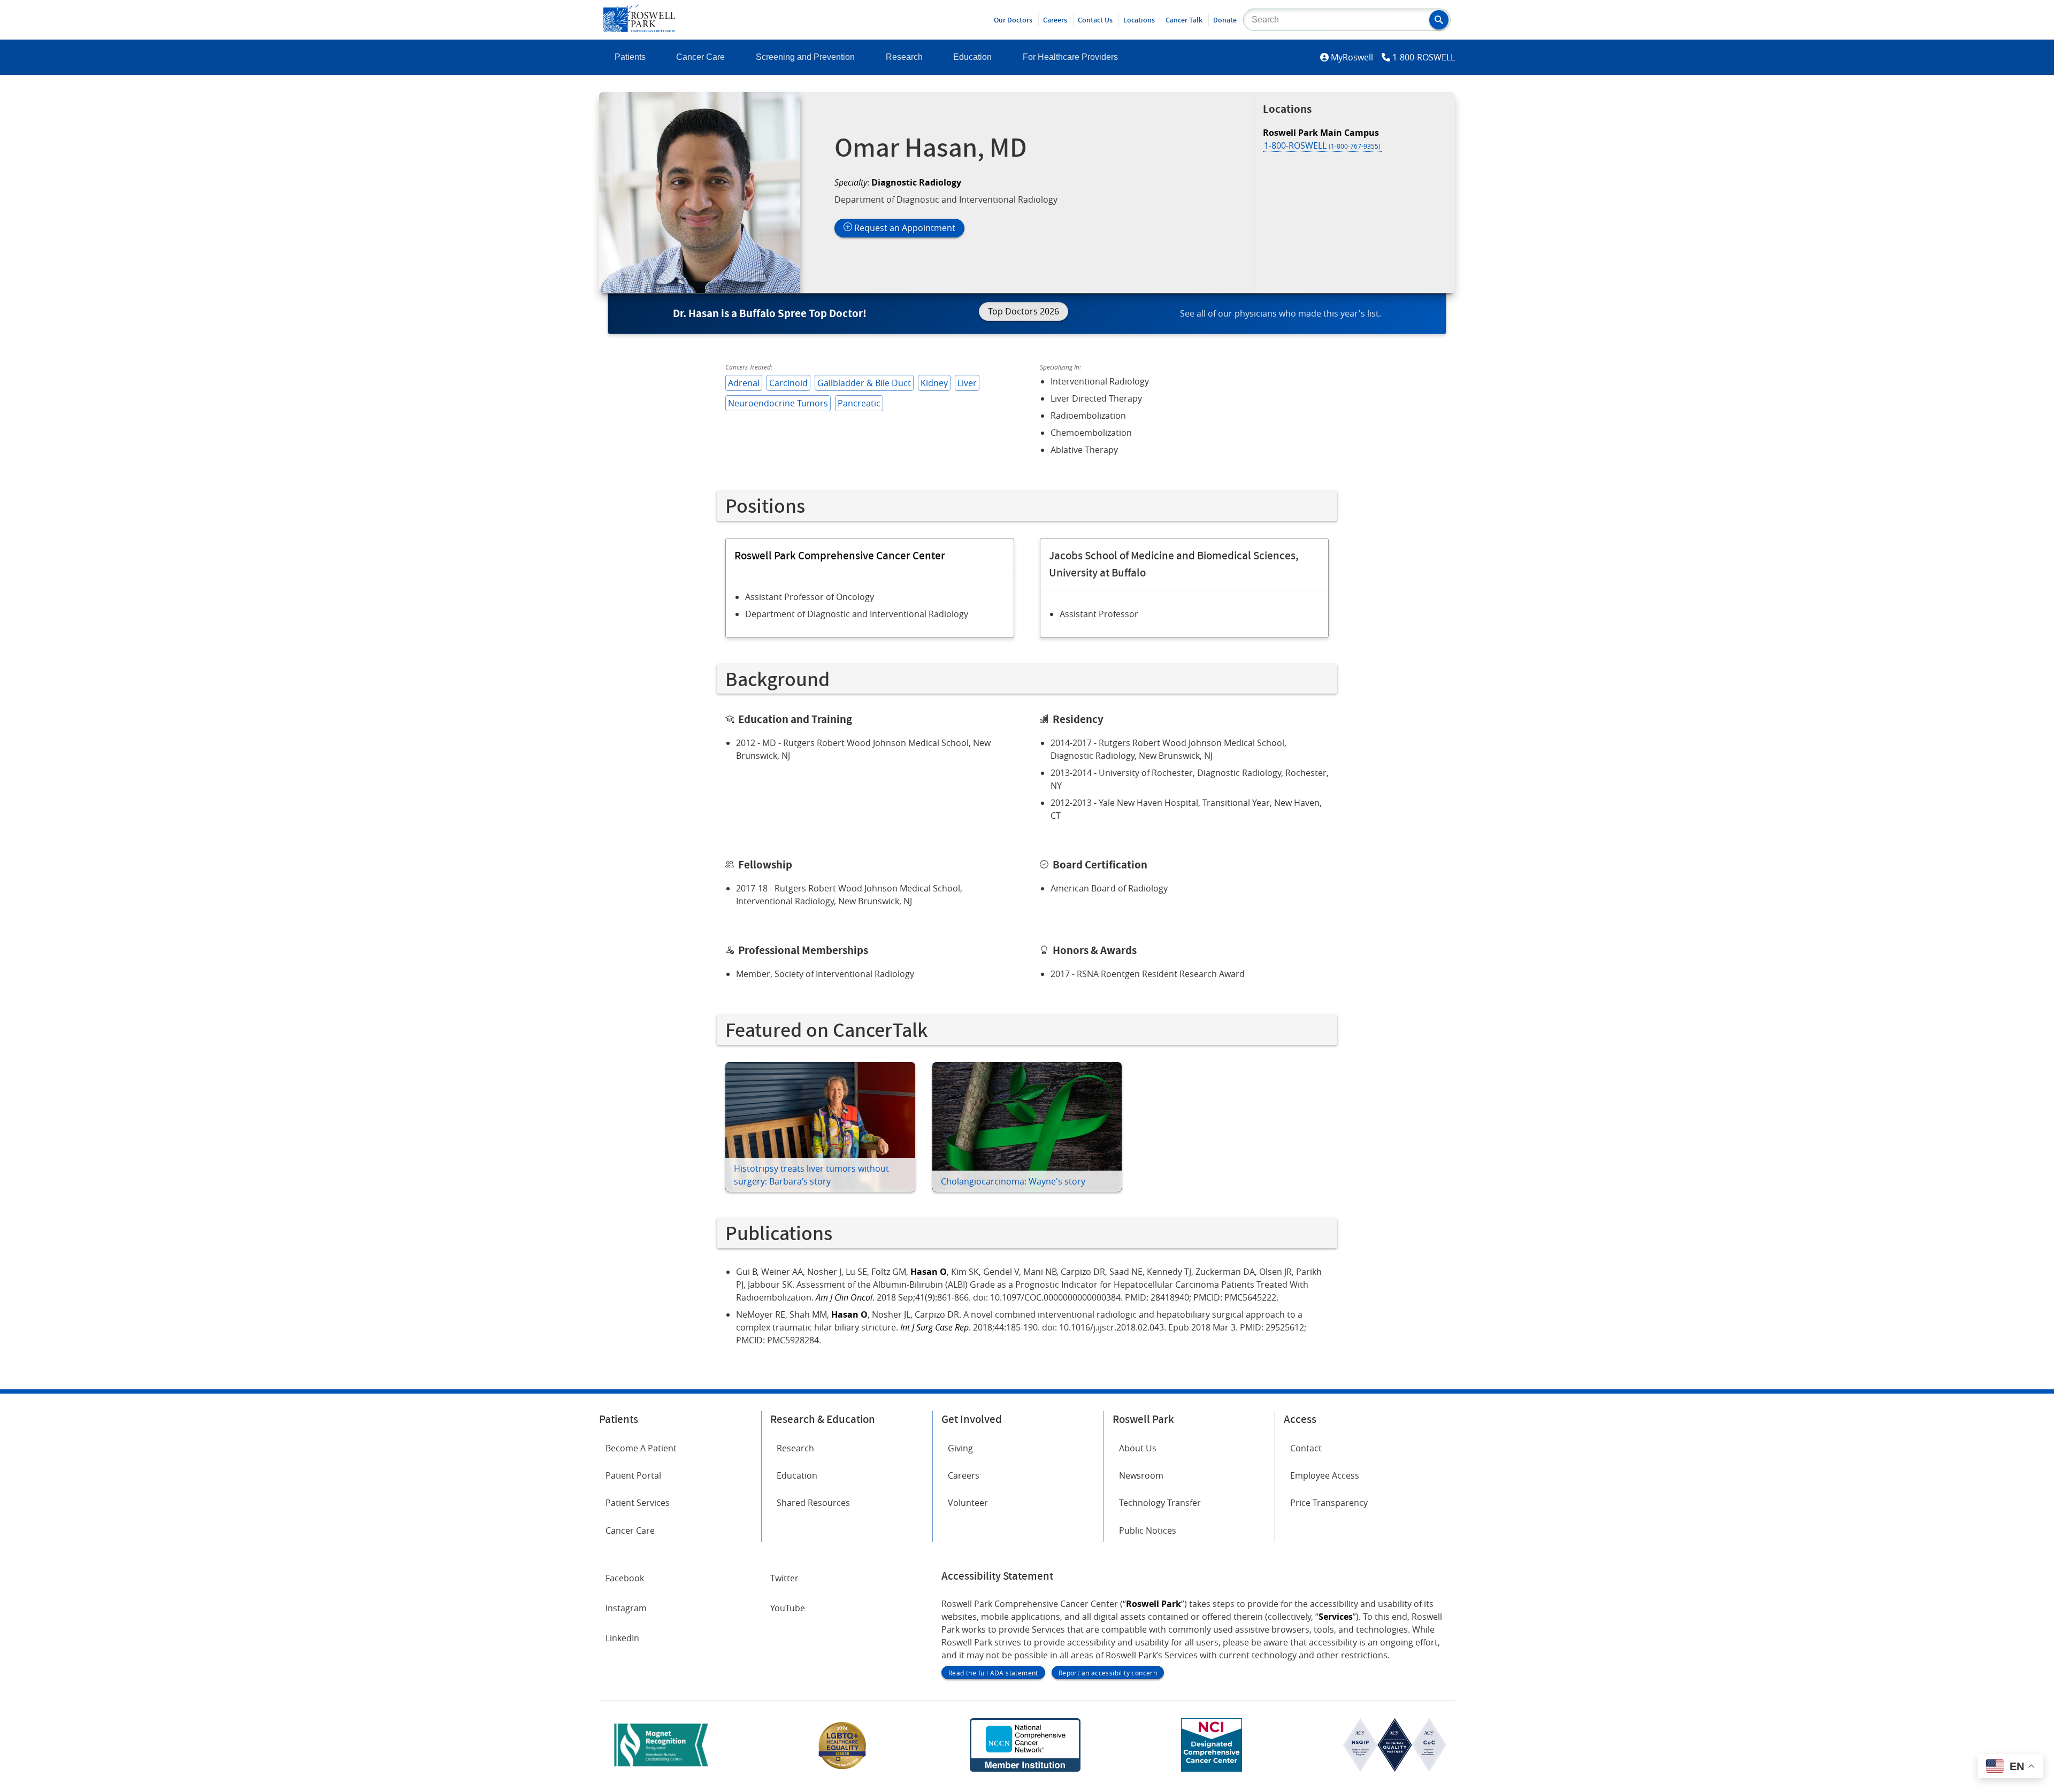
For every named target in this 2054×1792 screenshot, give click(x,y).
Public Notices (1148, 1530)
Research (904, 57)
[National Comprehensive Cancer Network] (1025, 1768)
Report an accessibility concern (1108, 1673)
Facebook (625, 1578)
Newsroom (1141, 1475)
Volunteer (968, 1503)
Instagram (626, 1608)
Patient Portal (633, 1475)
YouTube (788, 1608)
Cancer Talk (1184, 20)
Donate (1225, 20)
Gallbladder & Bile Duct (864, 383)
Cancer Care (700, 57)
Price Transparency (1329, 1503)
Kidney (934, 383)
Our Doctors (1013, 20)
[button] (1439, 20)
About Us (1138, 1448)
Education (972, 57)
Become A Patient (641, 1448)
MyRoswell (1352, 57)
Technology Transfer (1160, 1503)
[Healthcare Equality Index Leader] (842, 1768)
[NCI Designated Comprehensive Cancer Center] (1212, 1768)
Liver (967, 383)
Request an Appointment (904, 228)
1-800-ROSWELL (1424, 57)
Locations (1139, 20)
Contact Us (1095, 20)
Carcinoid (788, 383)
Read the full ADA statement (993, 1673)
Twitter (784, 1578)
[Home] (639, 29)
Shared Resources (813, 1503)
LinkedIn (622, 1638)
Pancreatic (859, 403)
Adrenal (744, 383)
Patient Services (638, 1503)
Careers (1055, 20)
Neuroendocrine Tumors (778, 403)
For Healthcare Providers (1070, 57)
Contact (1306, 1448)
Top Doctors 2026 (1024, 311)
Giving (960, 1448)
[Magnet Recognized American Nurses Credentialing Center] (661, 1768)
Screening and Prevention (805, 57)
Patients (630, 57)
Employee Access (1325, 1475)
